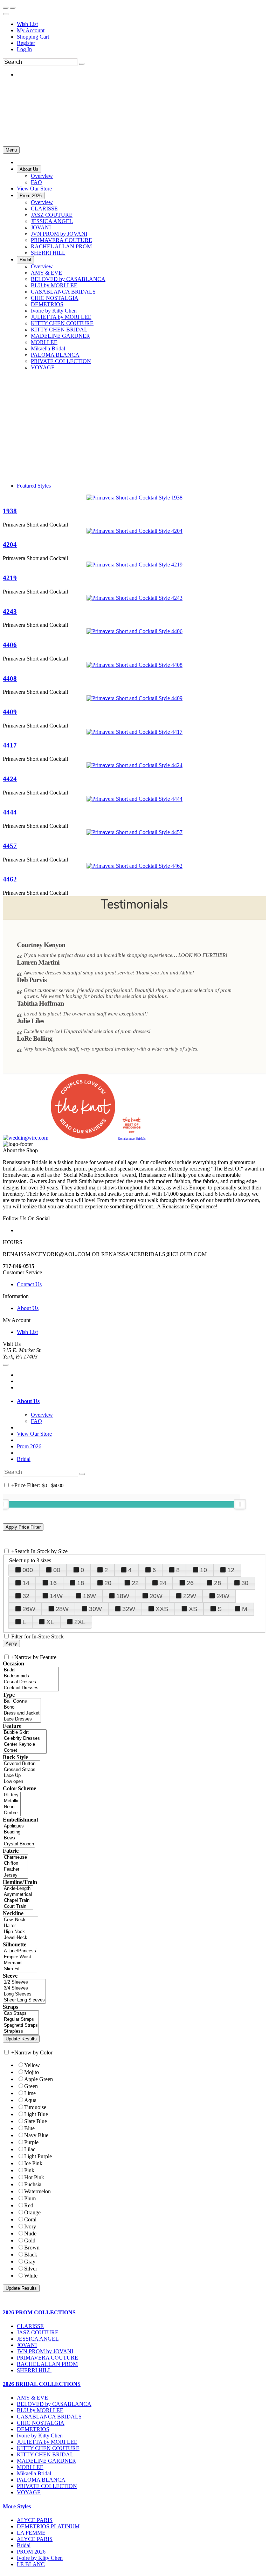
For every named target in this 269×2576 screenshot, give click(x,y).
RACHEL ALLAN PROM (47, 2364)
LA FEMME (31, 2533)
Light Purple (38, 2156)
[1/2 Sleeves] (24, 1982)
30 (245, 1583)
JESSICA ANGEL (38, 2339)
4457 (10, 846)
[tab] (142, 1401)
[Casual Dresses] (31, 1682)
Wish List (27, 24)
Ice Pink (33, 2163)
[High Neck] (20, 1932)
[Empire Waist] (20, 1957)
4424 (10, 779)
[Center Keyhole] (25, 1745)
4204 (10, 545)
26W (29, 1609)
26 (190, 1583)
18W (123, 1596)
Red (29, 2205)
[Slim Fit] (20, 1969)
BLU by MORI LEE (40, 2410)
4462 (10, 879)
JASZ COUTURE (38, 2332)
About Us (28, 1308)
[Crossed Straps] (22, 1770)
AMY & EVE (32, 2398)
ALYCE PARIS (35, 2520)
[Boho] (22, 1707)
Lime (30, 2093)
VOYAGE (29, 2492)
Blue (29, 2128)
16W (89, 1596)
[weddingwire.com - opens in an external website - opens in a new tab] (26, 1138)
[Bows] (19, 1838)
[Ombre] (12, 1813)
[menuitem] (142, 24)
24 (163, 1583)
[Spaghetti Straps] (21, 2025)
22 (135, 1583)
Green (31, 2086)
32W (129, 1609)
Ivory (30, 2226)
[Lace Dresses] (22, 1719)
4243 (10, 612)
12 (231, 1570)
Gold (30, 2240)
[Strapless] (21, 2031)
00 (57, 1570)
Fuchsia (33, 2184)
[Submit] (82, 64)
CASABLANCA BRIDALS (49, 2417)
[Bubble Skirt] (25, 1733)
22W (190, 1596)
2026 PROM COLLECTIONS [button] (39, 2312)
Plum (30, 2198)
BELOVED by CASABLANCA (54, 2404)
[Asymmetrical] (18, 1895)
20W (156, 1596)
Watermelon (37, 2191)
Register (26, 43)
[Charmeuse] (15, 1857)
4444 (10, 812)
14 (26, 1583)
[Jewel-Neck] (20, 1938)
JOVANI (27, 2345)
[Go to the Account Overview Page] (6, 14)
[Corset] (25, 1750)
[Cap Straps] (21, 2014)
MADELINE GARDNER (46, 2461)
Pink (29, 2170)
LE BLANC (31, 2564)
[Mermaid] (20, 1963)
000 (28, 1570)
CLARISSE (30, 2326)
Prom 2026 (29, 1446)
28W (62, 1609)
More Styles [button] (17, 2506)
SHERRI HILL (34, 2370)
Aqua (30, 2100)
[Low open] (22, 1782)
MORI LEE (30, 2467)
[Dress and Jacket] (22, 1713)
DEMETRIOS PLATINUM (48, 2526)
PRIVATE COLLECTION (47, 2486)
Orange (32, 2212)
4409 (10, 712)
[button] (29, 169)
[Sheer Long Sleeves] (24, 2000)
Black (31, 2255)
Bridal (24, 1459)
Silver (31, 2269)
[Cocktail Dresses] (31, 1688)
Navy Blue (36, 2135)
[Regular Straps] (21, 2020)
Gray (30, 2262)
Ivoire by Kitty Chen (40, 2436)
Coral (30, 2219)
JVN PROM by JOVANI (45, 2351)
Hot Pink (34, 2177)
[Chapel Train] (18, 1901)
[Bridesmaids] (31, 1676)
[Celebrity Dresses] (25, 1739)
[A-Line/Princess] (20, 1951)
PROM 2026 (31, 2552)
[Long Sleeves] (24, 1994)
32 (26, 1596)
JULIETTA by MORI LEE (47, 2442)
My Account (31, 30)
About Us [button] (28, 1401)
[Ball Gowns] (22, 1701)
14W (56, 1596)
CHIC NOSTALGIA (41, 2423)
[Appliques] (19, 1826)
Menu (11, 150)
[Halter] (20, 1926)
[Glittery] (12, 1795)
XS (193, 1609)
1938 (10, 511)
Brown (32, 2248)
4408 (10, 679)
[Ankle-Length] (18, 1889)
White (31, 2276)
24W (223, 1596)
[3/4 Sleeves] (24, 1988)
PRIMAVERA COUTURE (47, 2358)
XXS (162, 1609)
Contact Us (29, 1284)
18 (81, 1583)
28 (218, 1583)
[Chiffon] (15, 1863)
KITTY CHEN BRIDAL (45, 2454)
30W (95, 1609)
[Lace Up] (22, 1776)
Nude (30, 2233)
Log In (24, 49)
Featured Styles (34, 486)
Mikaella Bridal (34, 2473)
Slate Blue (36, 2121)
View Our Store (34, 1434)
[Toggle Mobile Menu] (6, 1365)
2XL (80, 1622)
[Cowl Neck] (20, 1920)
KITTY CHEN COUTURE (48, 2448)
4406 (10, 645)
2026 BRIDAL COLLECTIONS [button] (42, 2384)
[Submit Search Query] (82, 1474)
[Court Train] (18, 1907)
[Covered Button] (22, 1764)
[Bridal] (31, 1670)
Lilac (30, 2149)
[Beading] (19, 1832)
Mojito (32, 2072)
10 (204, 1570)
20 (108, 1583)
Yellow (32, 2065)
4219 (10, 578)
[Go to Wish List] (13, 8)
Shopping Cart (33, 37)
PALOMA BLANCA (41, 2480)
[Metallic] (12, 1801)
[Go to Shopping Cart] (6, 8)
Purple (31, 2142)
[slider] (240, 1504)
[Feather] (15, 1869)
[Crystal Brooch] (19, 1844)
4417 (10, 745)
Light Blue (36, 2114)
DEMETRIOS (33, 2429)
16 (53, 1583)
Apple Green (39, 2079)
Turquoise (35, 2107)
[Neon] (12, 1807)
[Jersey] (15, 1875)
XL (50, 1622)
